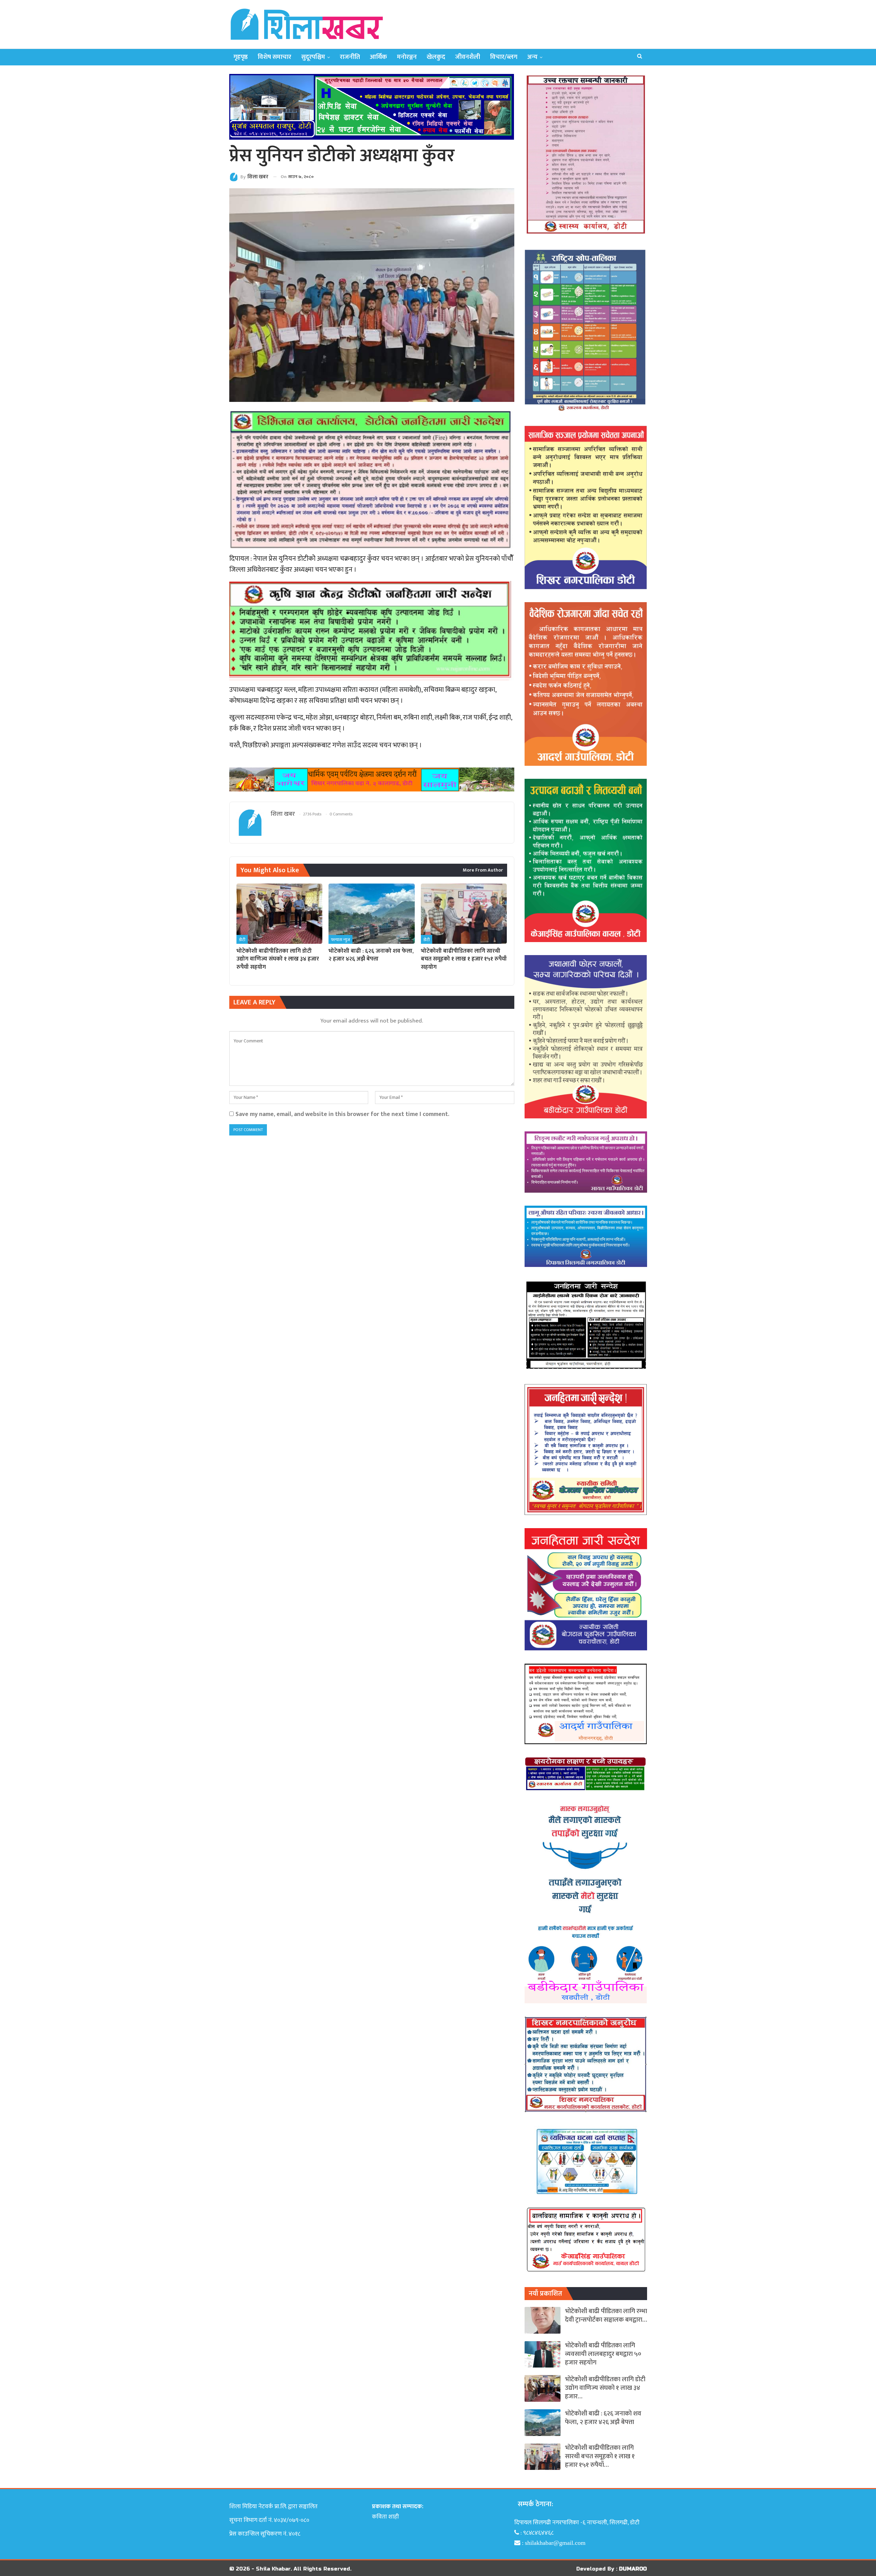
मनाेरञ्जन (407, 57)
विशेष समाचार (274, 57)
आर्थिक (378, 57)
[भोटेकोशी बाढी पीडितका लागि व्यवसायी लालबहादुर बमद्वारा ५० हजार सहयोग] (543, 2355)
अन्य (532, 57)
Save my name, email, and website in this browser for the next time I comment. (342, 1114)
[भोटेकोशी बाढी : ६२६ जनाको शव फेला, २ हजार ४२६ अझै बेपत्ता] (371, 914)
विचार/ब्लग (504, 57)
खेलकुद (436, 57)
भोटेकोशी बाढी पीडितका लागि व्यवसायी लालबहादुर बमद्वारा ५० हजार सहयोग (603, 2354)
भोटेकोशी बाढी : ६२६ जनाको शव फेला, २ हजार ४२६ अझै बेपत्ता (603, 2418)
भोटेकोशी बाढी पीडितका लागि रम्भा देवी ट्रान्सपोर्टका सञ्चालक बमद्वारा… (606, 2315)
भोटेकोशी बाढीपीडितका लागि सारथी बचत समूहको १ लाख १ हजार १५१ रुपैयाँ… (600, 2456)
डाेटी (242, 940)
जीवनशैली (468, 57)
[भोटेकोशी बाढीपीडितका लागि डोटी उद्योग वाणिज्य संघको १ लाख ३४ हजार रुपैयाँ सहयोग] (279, 914)
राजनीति (350, 57)
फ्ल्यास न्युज (340, 940)
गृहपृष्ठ (241, 57)
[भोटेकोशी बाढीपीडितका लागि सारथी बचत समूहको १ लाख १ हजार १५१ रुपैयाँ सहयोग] (464, 914)
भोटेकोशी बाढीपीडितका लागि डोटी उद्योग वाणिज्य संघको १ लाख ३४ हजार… (605, 2388)
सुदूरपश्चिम (313, 57)
